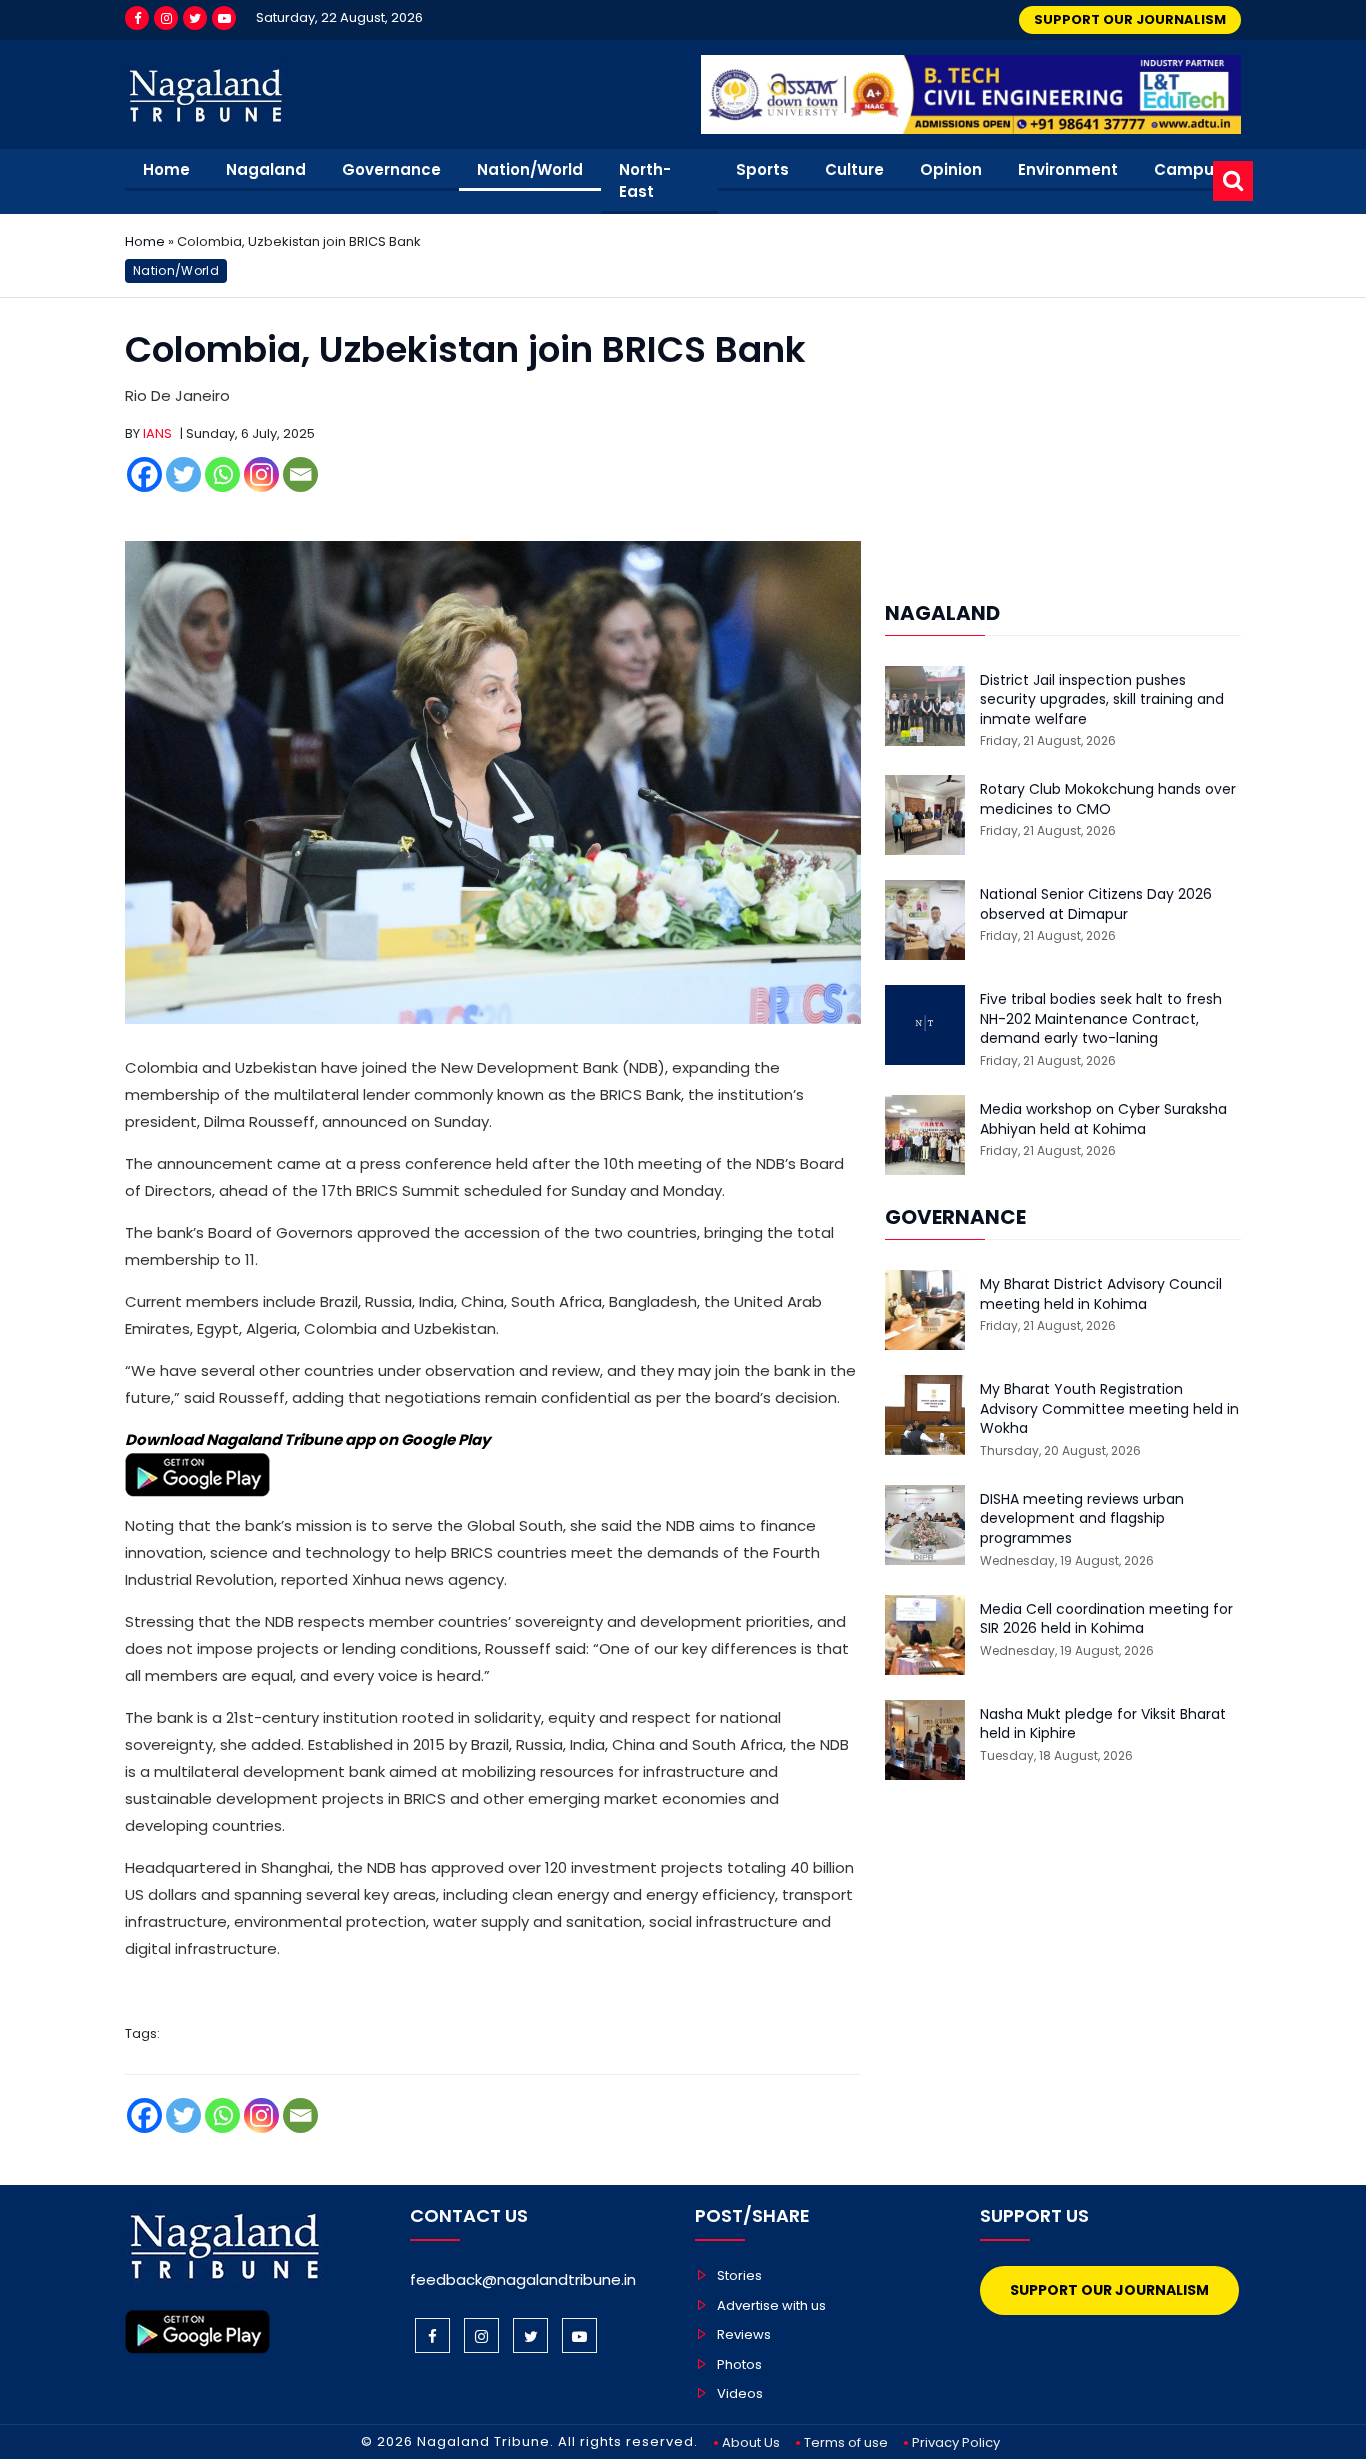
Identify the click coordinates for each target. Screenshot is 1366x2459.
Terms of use (846, 2442)
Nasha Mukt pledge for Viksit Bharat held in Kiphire (1103, 1724)
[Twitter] (195, 18)
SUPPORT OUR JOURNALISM (1130, 19)
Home (166, 169)
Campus (1188, 169)
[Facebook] (137, 18)
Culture (854, 169)
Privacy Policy (956, 2442)
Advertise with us (771, 2305)
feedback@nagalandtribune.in (523, 2279)
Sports (762, 169)
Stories (739, 2275)
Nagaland (266, 169)
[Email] (300, 474)
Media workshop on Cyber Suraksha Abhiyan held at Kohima (1103, 1119)
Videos (740, 2393)
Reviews (744, 2334)
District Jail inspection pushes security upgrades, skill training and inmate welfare (1102, 700)
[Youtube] (224, 18)
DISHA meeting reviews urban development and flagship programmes (1082, 1519)
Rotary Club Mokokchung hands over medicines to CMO (1108, 799)
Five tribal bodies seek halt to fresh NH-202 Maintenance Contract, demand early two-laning (1101, 1019)
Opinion (951, 169)
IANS (157, 433)
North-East (645, 181)
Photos (739, 2364)
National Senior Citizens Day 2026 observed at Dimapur (1096, 904)
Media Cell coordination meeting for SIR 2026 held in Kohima (1106, 1619)
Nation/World (530, 169)
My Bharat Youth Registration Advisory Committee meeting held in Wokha (1109, 1409)
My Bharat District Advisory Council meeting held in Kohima (1101, 1294)
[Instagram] (166, 18)
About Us (751, 2442)
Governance (391, 169)
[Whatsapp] (222, 474)
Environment (1068, 169)
